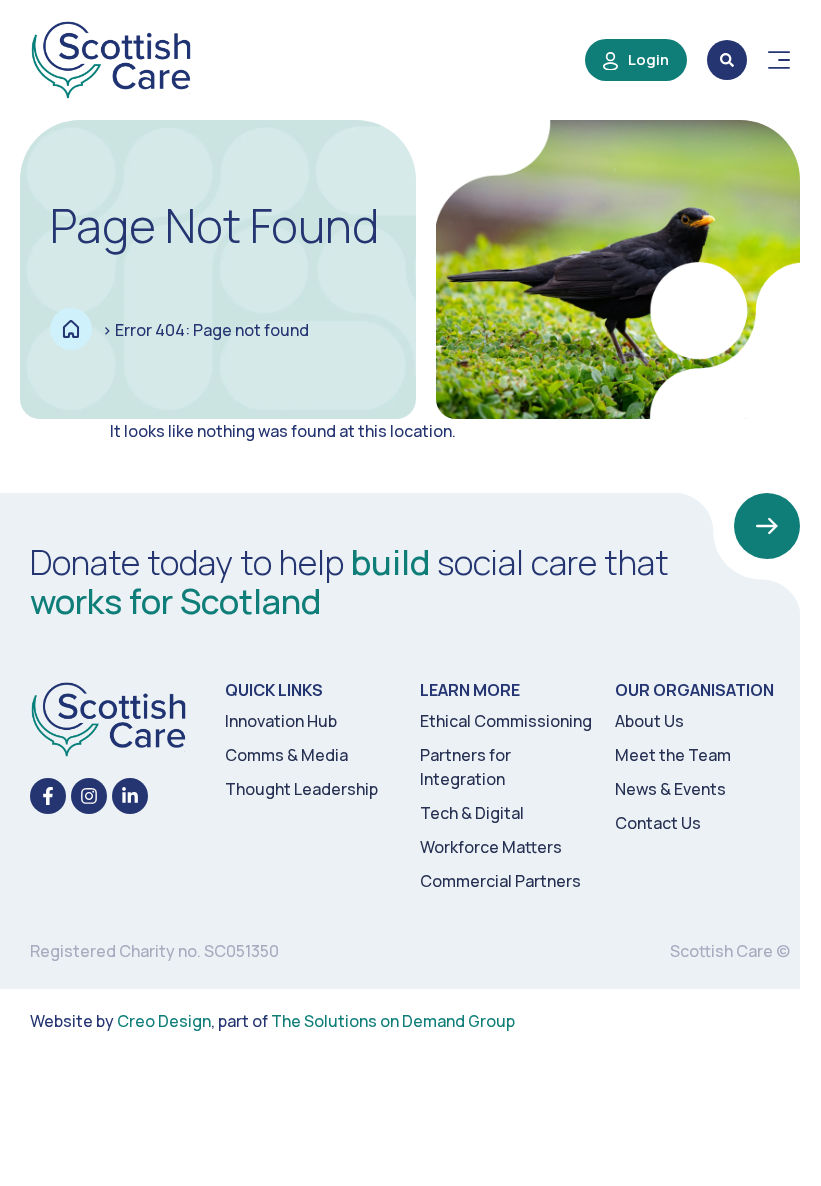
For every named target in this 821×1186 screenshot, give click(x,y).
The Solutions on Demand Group (393, 1021)
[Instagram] (89, 796)
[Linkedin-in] (130, 796)
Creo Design (164, 1021)
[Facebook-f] (48, 796)
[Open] (779, 60)
